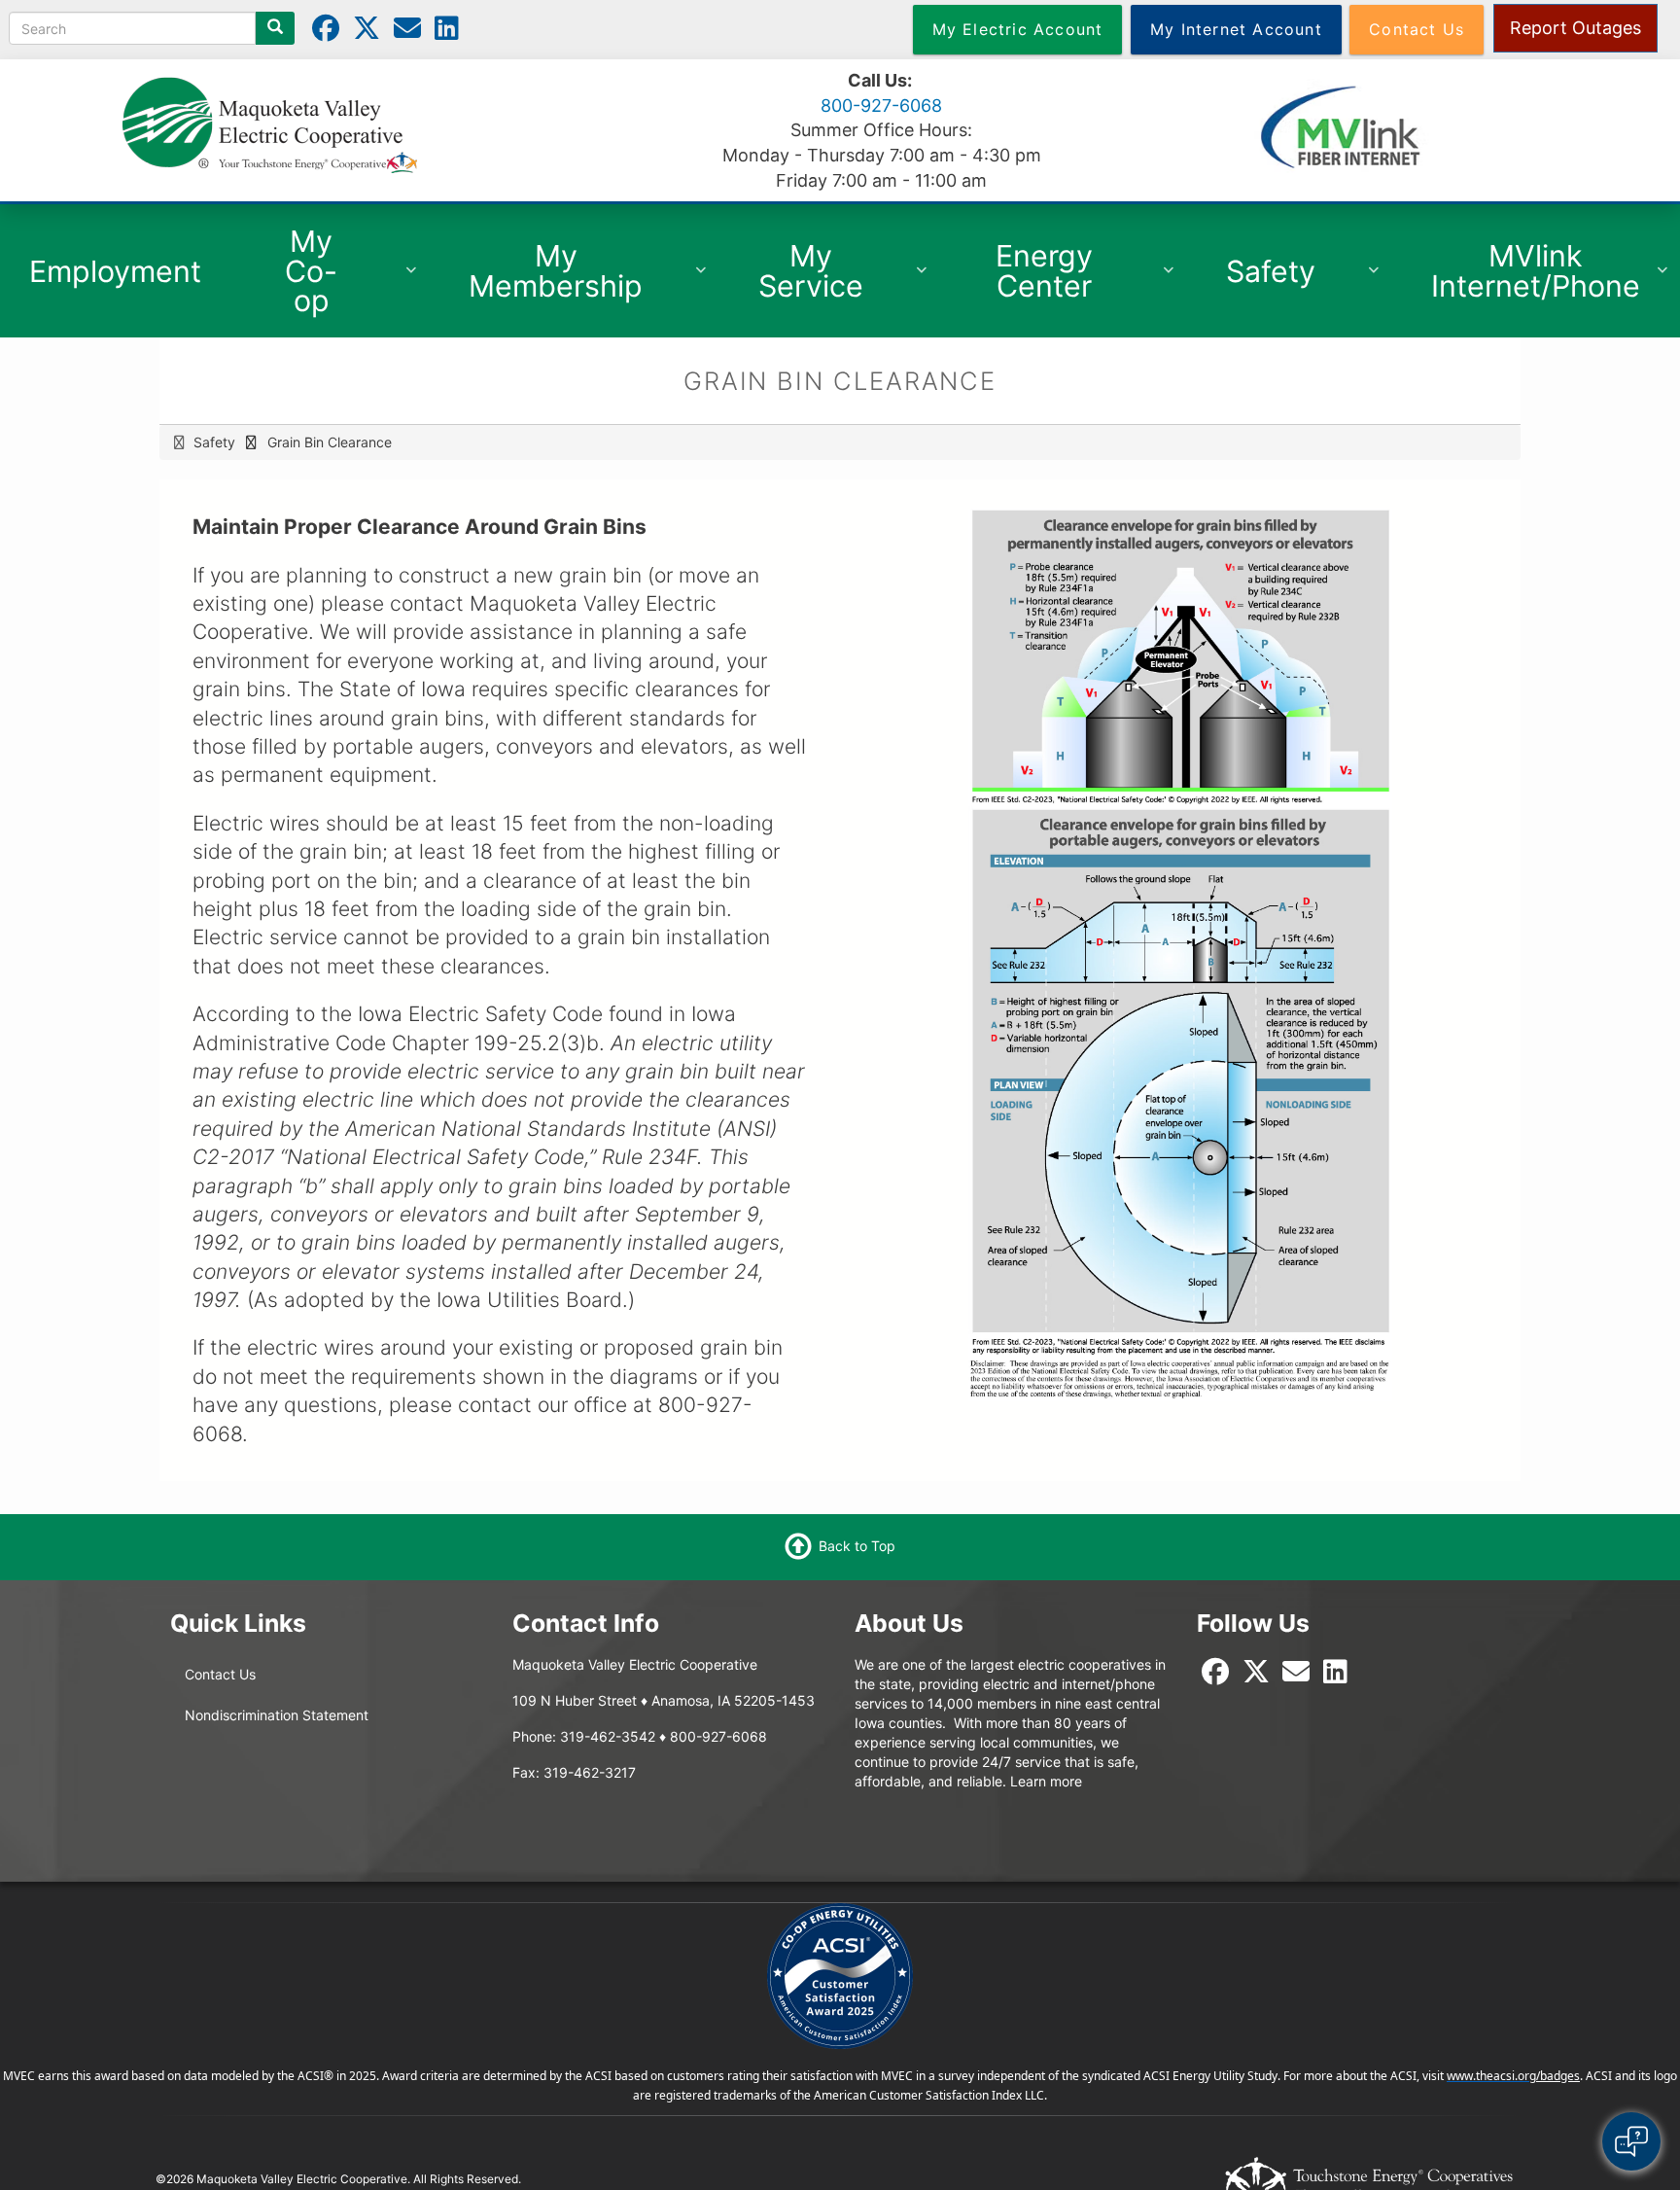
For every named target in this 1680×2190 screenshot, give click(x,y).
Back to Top (857, 1546)
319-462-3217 (590, 1772)
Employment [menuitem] (115, 271)
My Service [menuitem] (796, 281)
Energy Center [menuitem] (1021, 281)
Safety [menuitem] (1255, 281)
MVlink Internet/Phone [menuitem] (1521, 277)
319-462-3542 (608, 1736)
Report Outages (1575, 28)
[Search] (275, 28)
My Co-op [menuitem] (289, 281)
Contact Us (220, 1674)
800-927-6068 (881, 106)
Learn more (1046, 1781)
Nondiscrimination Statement (277, 1715)
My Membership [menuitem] (541, 281)
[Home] (270, 123)
